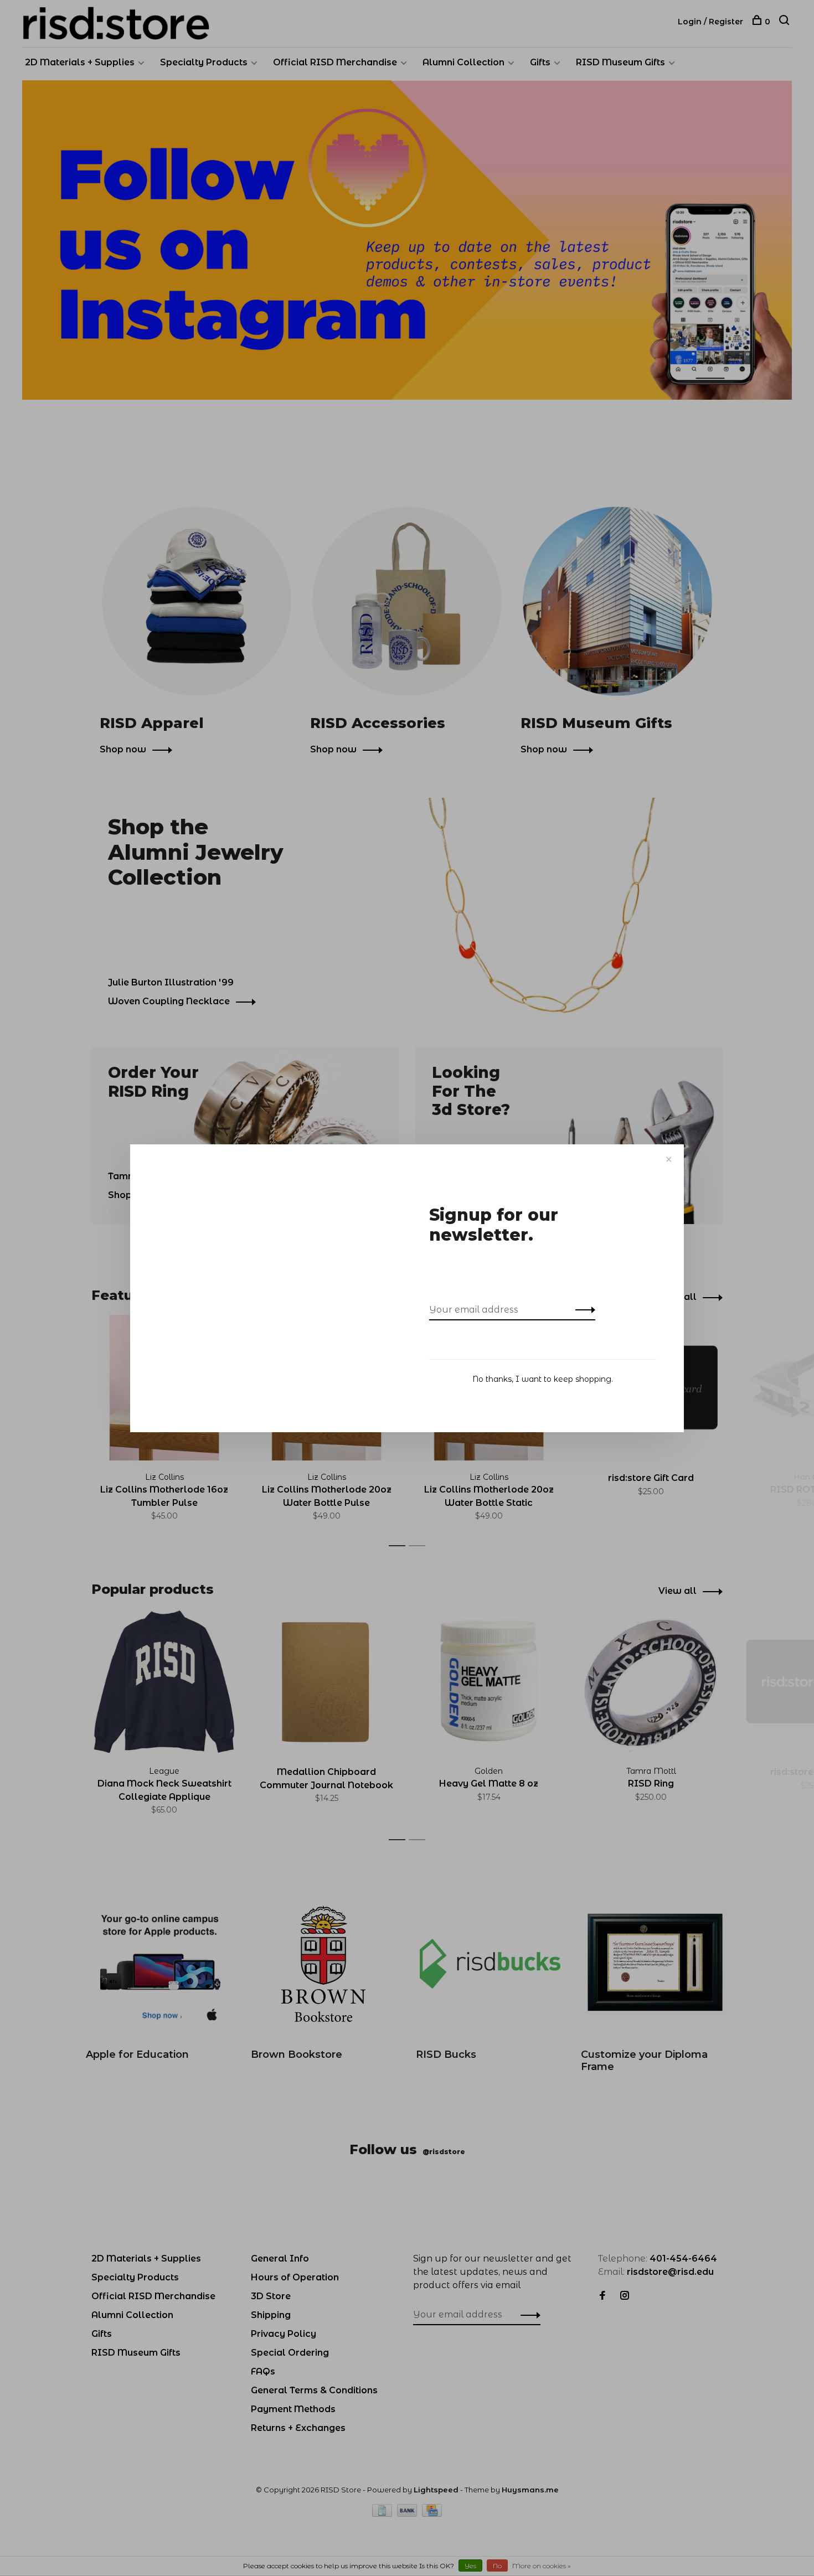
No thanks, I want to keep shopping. (543, 1379)
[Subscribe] (582, 1310)
